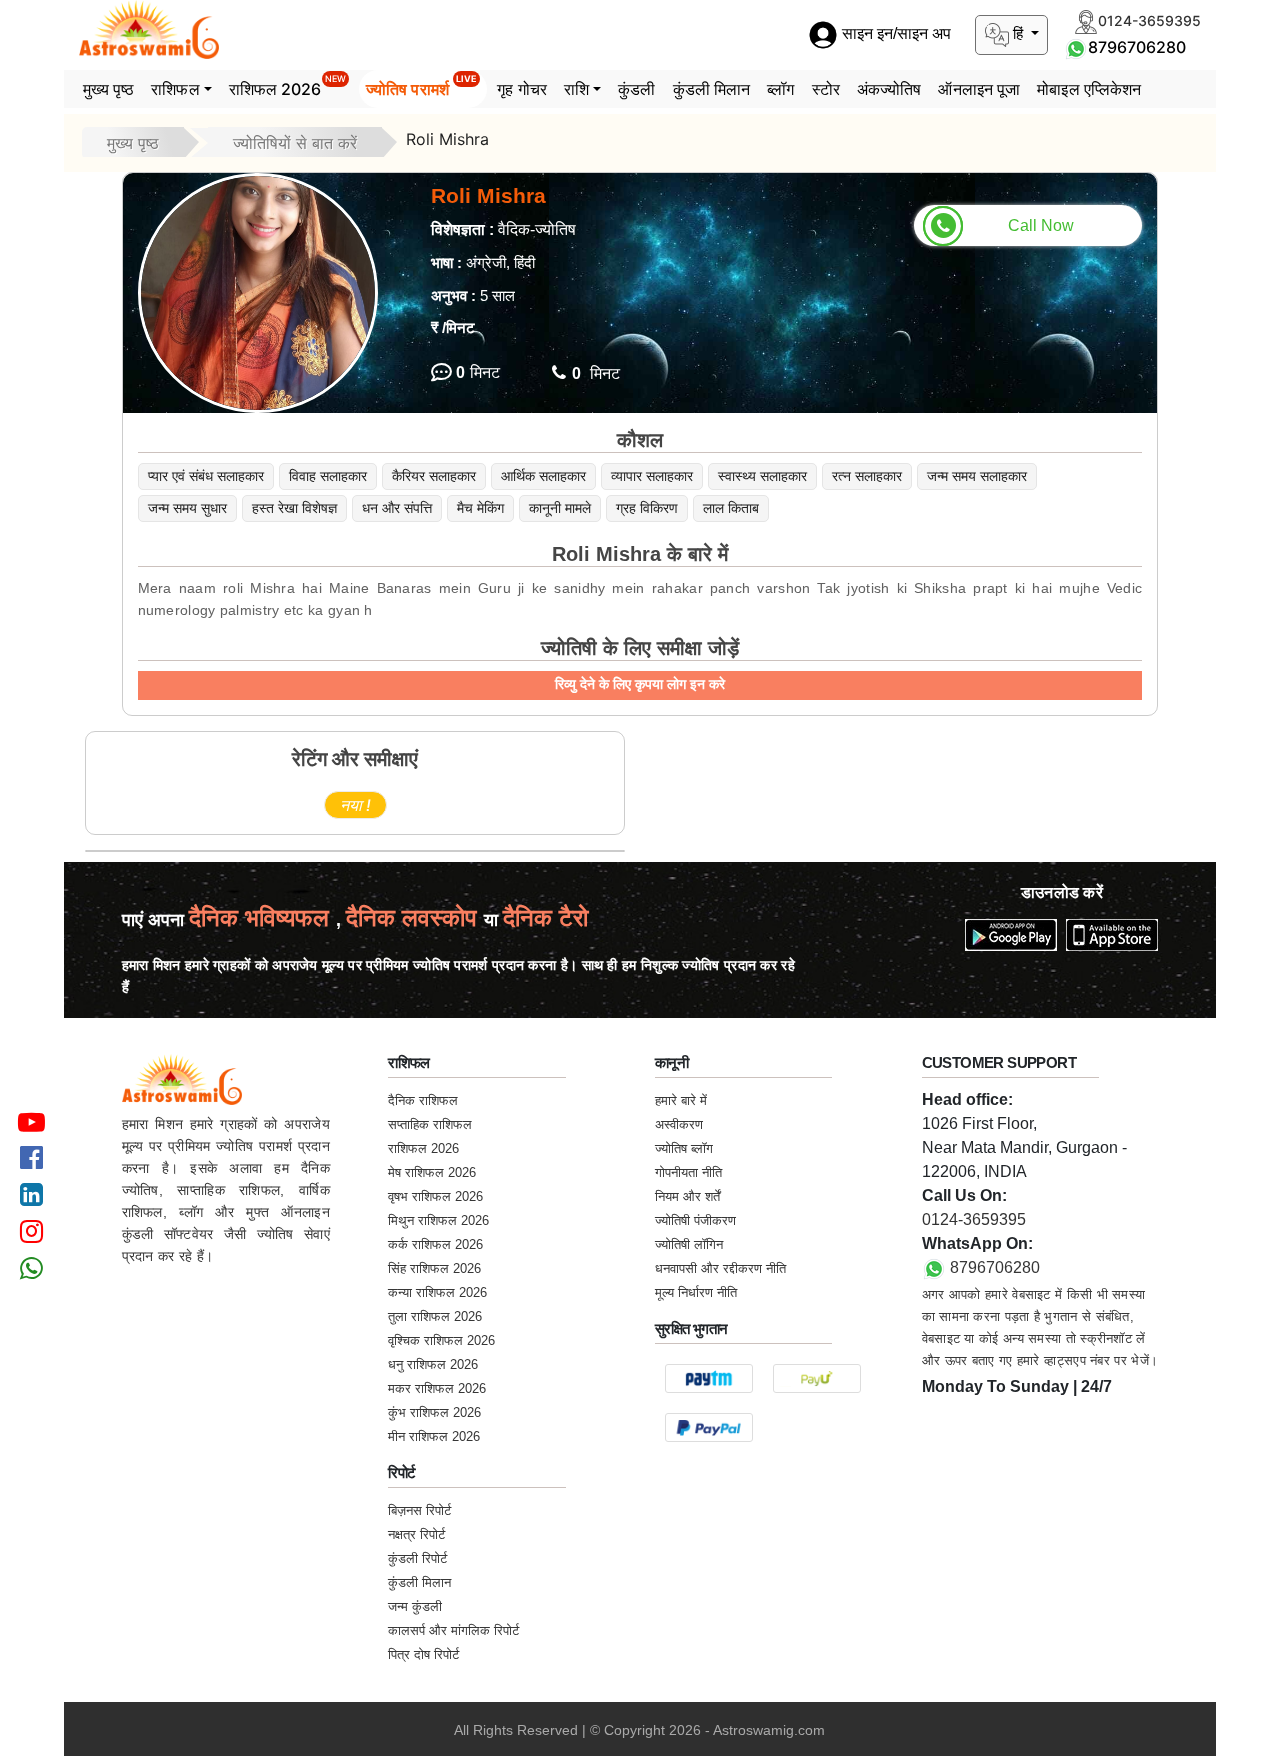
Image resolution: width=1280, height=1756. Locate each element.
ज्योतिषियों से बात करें (295, 143)
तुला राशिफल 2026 (435, 1316)
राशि (576, 89)
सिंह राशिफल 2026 (434, 1268)
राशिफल (175, 89)
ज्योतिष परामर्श (421, 86)
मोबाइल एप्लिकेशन (1089, 89)
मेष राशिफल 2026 (432, 1172)
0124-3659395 (974, 1219)
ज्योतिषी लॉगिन (689, 1244)
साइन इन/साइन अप (894, 34)
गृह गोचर (522, 89)
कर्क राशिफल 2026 (435, 1244)
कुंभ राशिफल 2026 (434, 1412)
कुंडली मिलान (712, 89)
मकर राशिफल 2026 (437, 1388)
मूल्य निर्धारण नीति (696, 1292)
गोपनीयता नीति (688, 1172)
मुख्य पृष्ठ (109, 89)
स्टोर (826, 89)
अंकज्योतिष (889, 89)
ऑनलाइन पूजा (979, 89)
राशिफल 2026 (287, 86)
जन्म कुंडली (415, 1606)
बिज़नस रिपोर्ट (419, 1510)
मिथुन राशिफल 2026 (438, 1220)
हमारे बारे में (681, 1100)
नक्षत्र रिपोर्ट (416, 1534)
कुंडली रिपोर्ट (417, 1558)
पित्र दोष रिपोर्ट (423, 1654)
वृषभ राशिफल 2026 (435, 1196)
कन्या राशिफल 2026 (437, 1292)
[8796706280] (1076, 47)
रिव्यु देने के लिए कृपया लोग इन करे (640, 684)
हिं (1018, 33)
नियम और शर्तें (687, 1196)
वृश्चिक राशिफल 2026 (441, 1340)
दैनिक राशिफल (423, 1100)
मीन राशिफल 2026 (434, 1436)
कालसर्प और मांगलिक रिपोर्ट (453, 1630)
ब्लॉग (780, 89)
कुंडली (636, 89)
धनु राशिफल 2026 (433, 1364)
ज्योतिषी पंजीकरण (695, 1220)
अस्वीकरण (679, 1124)
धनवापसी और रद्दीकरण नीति (720, 1268)
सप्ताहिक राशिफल (430, 1124)
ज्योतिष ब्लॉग (684, 1148)
